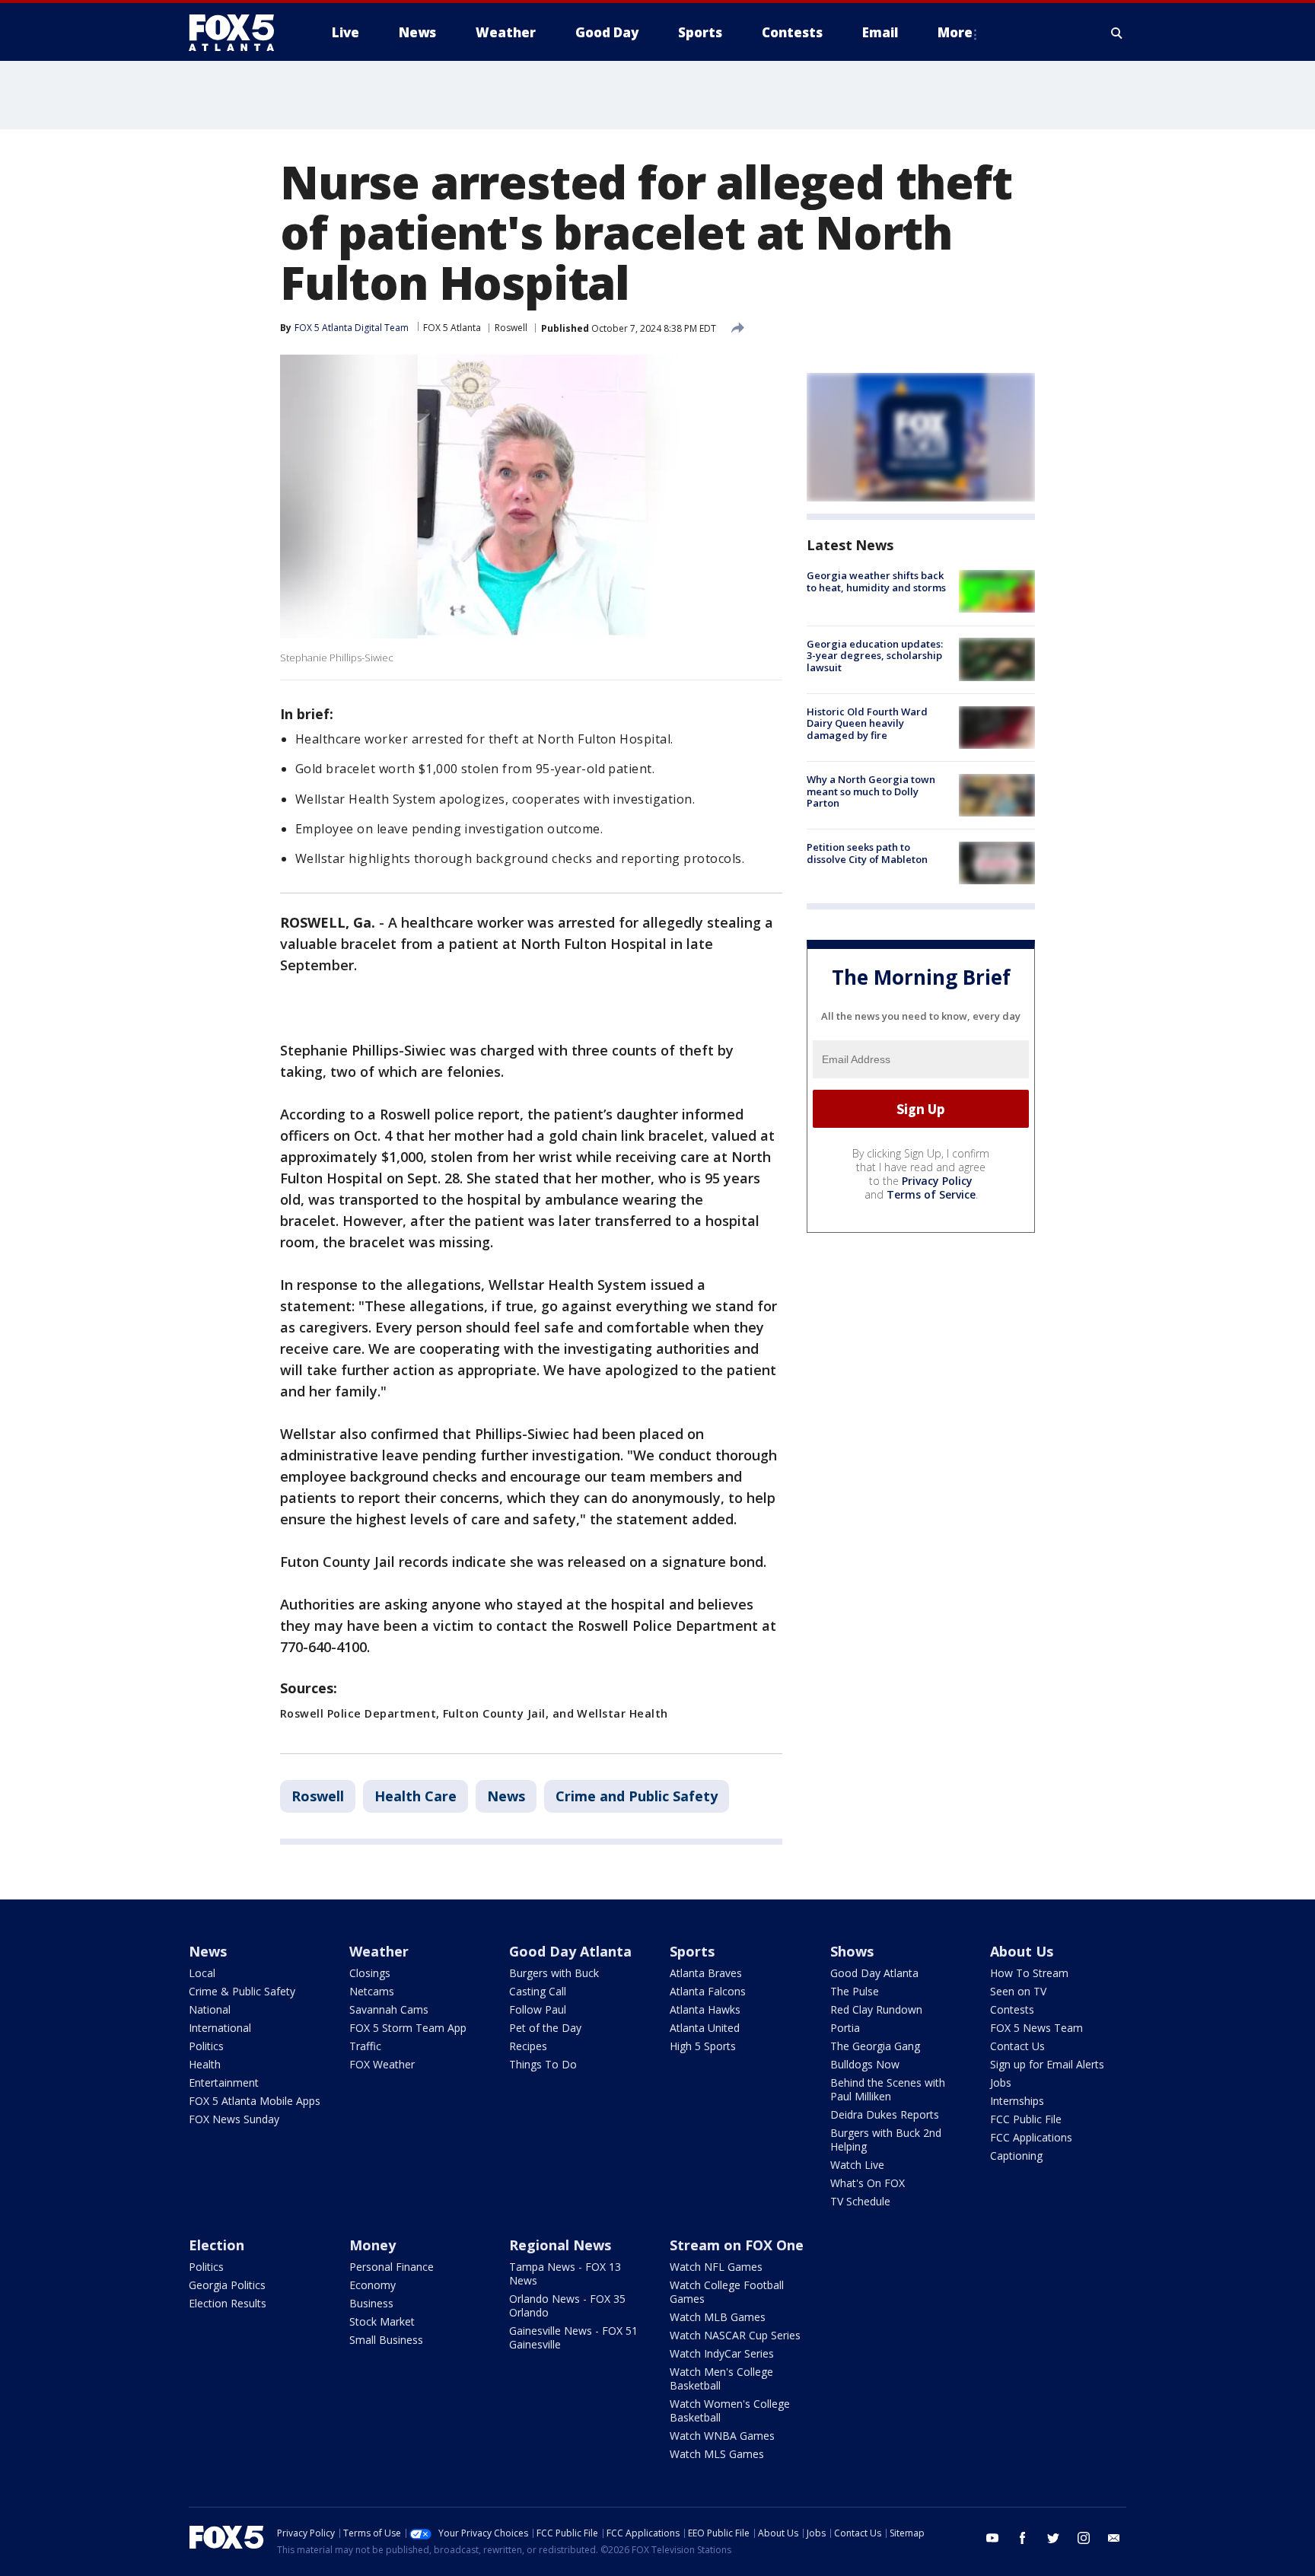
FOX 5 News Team (1036, 2028)
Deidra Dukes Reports (885, 2114)
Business (371, 2303)
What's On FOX (868, 2183)
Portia (845, 2028)
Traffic (365, 2046)
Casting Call (538, 1991)
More (955, 32)
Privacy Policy (937, 1181)
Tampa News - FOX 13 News (565, 2274)
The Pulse (855, 1991)
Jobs (1001, 2082)
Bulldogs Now (865, 2064)
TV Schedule (860, 2201)
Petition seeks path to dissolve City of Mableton (867, 853)
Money (373, 2245)
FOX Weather (382, 2064)
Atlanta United (705, 2028)
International (220, 2028)
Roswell (511, 328)
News (506, 1796)
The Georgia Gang (875, 2046)
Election (217, 2245)
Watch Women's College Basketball (730, 2410)
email (1114, 2538)
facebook (1023, 2538)
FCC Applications (1031, 2137)
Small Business (386, 2340)
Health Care (416, 1796)
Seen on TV (1018, 1991)
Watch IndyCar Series (722, 2353)
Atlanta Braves (706, 1973)
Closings (370, 1973)
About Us (1022, 1951)
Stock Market (382, 2321)
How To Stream (1029, 1973)
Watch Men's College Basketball (721, 2379)
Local (202, 1973)
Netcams (372, 1991)
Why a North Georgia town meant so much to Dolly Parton (871, 791)
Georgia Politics (227, 2285)
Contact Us (1017, 2046)
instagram (1084, 2538)
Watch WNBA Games (722, 2436)
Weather (379, 1951)
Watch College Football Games (727, 2292)
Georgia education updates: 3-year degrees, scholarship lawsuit (875, 655)
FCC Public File (1026, 2119)
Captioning (1016, 2156)
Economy (373, 2285)
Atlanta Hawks (705, 2009)
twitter (1053, 2538)
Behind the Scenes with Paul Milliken (888, 2089)
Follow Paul (538, 2009)
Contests (1012, 2009)
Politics (206, 2046)
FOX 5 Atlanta (452, 328)
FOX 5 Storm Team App (408, 2028)
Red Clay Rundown (876, 2009)
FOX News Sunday (234, 2119)
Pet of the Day (545, 2028)
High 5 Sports (703, 2046)
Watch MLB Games (718, 2317)
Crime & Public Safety (242, 1991)
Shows (852, 1951)
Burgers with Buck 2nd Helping (886, 2140)
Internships (1017, 2101)
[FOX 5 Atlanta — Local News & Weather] (239, 33)
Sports (692, 1951)
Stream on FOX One (737, 2245)
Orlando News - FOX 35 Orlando (567, 2305)
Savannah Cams (389, 2009)
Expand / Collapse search (1117, 33)
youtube (992, 2538)
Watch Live (857, 2165)
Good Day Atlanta (570, 1951)
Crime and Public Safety (637, 1796)
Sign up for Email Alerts (1047, 2064)
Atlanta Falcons (708, 1991)
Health (205, 2064)
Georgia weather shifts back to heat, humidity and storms (876, 581)
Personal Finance (392, 2267)
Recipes (528, 2046)
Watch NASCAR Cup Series (735, 2335)
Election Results (228, 2303)
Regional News (560, 2245)
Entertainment (224, 2082)
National (210, 2009)
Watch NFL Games (716, 2267)
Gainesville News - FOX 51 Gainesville (573, 2337)
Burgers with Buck (554, 1973)
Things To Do (543, 2064)
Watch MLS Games (717, 2454)
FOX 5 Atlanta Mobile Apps (255, 2101)
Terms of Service (931, 1194)
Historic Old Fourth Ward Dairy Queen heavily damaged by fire (867, 723)
